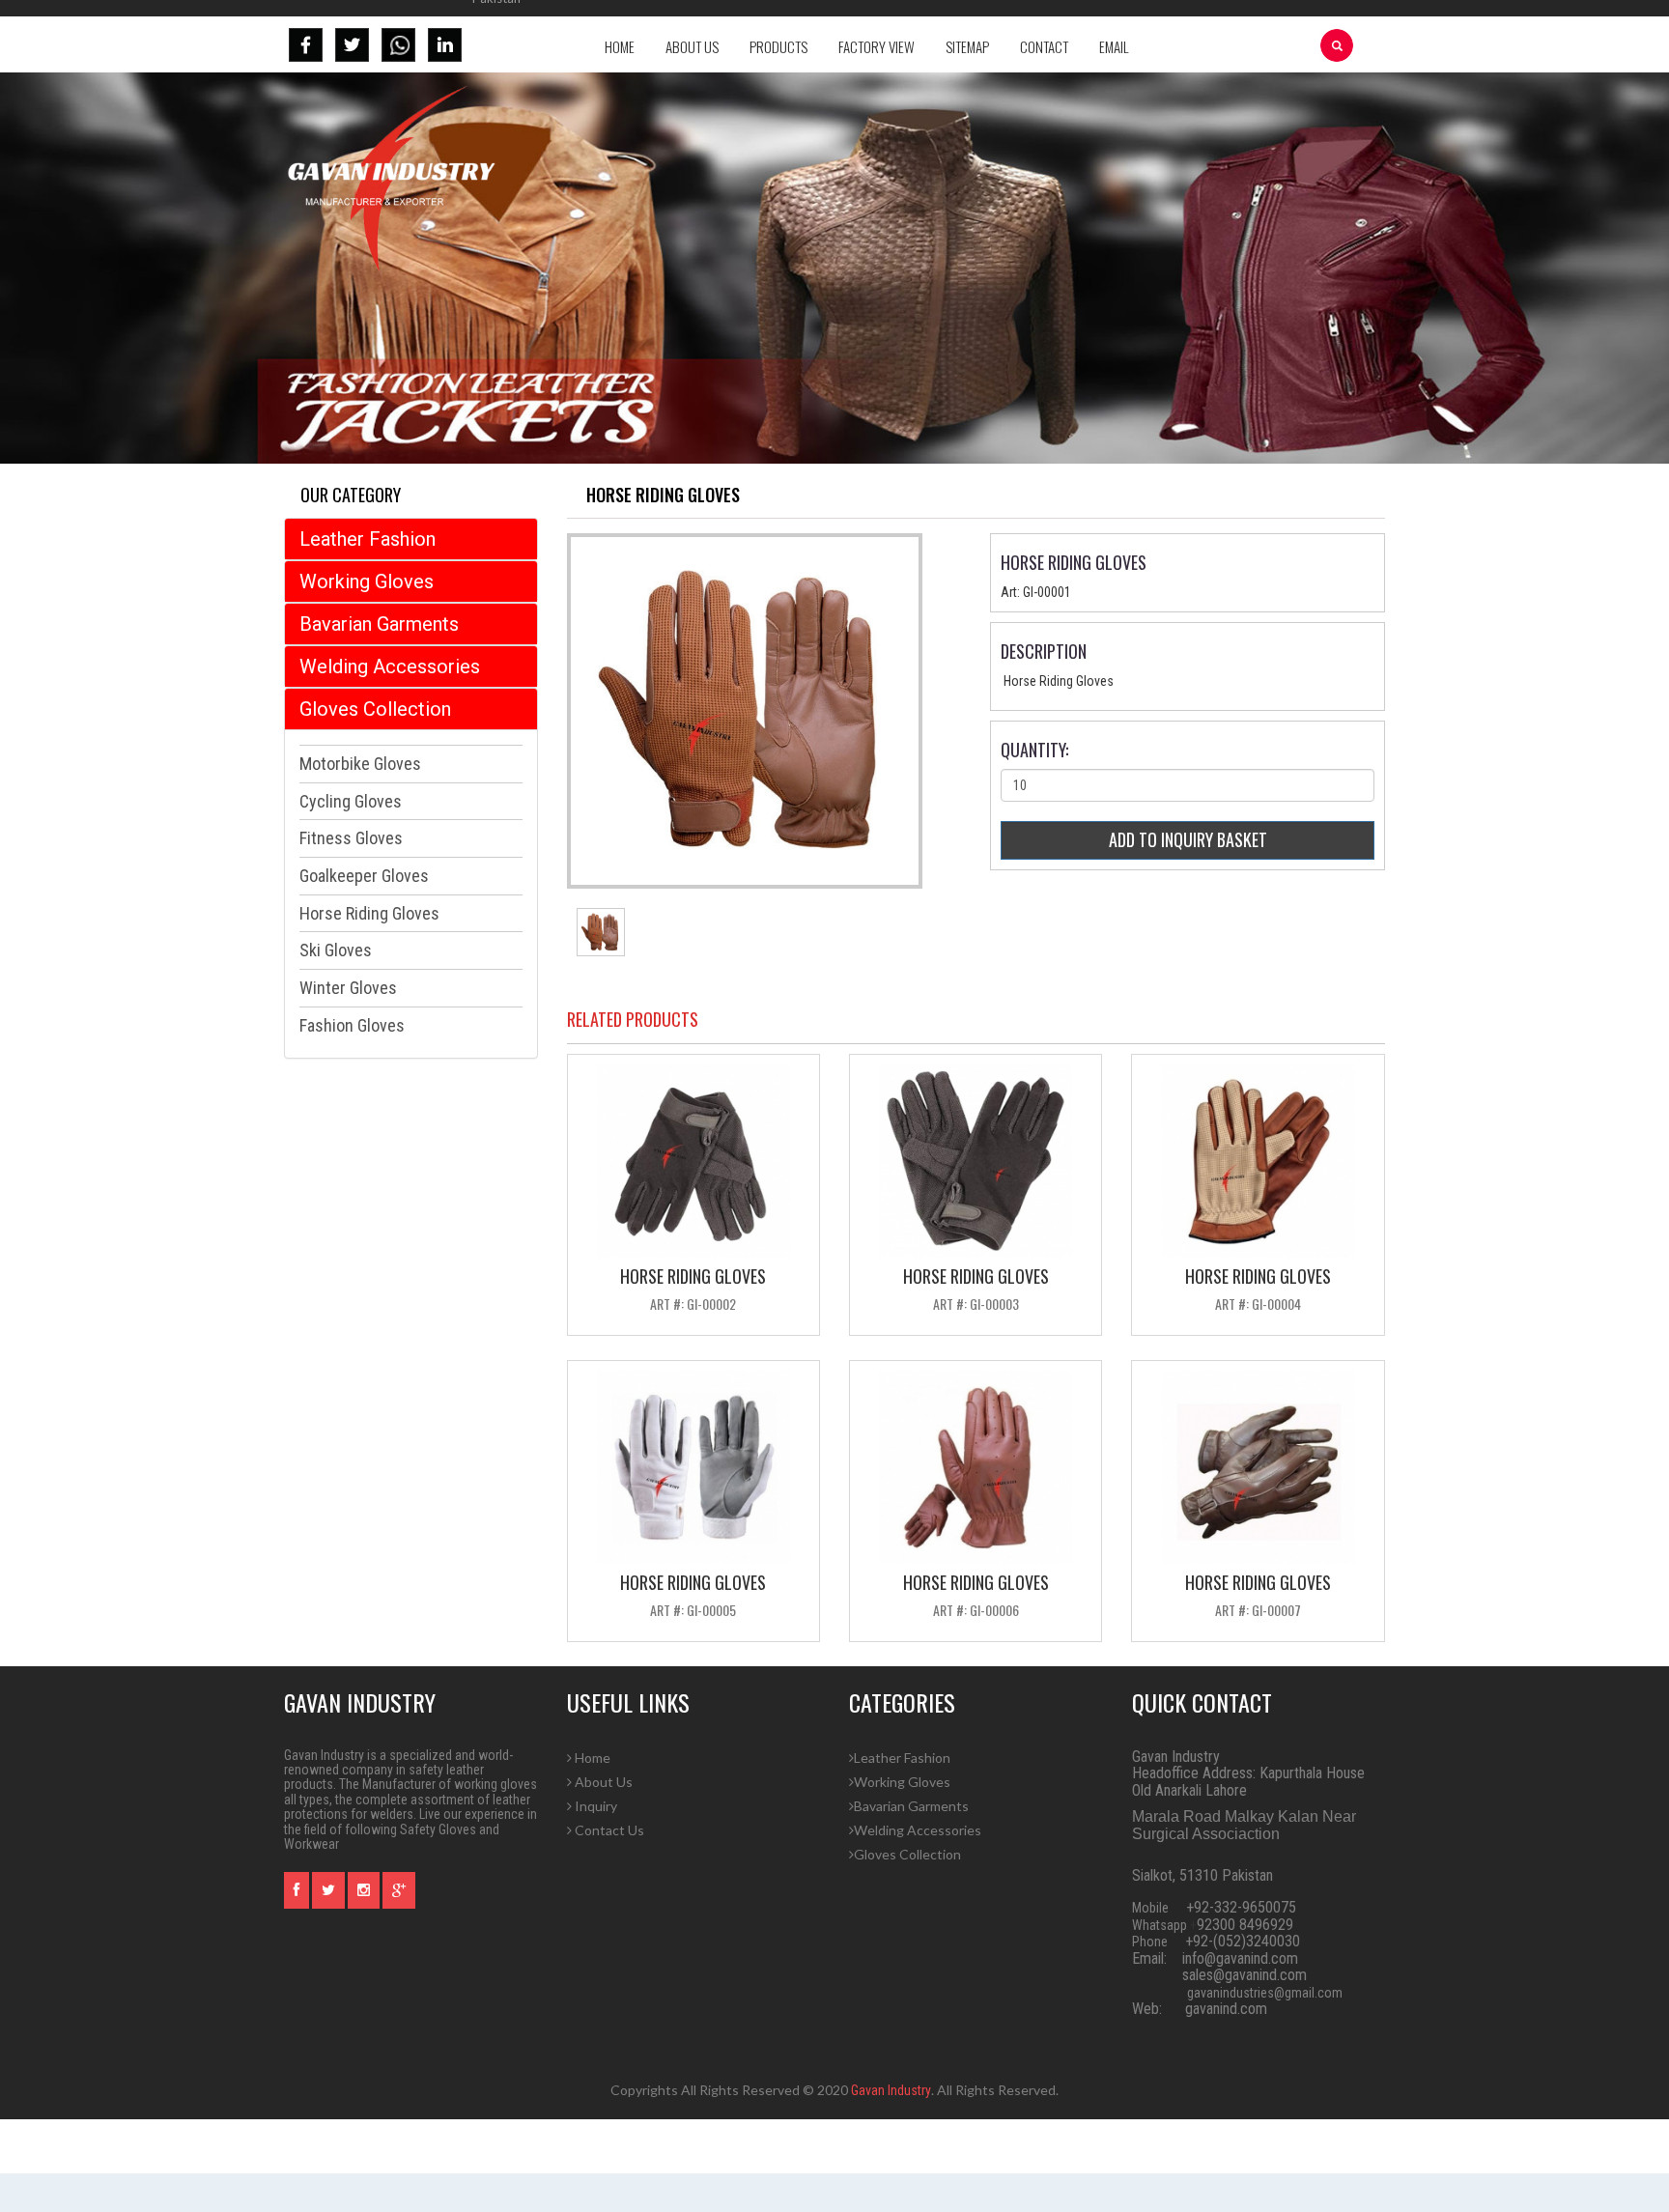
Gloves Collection (375, 709)
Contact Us (608, 1830)
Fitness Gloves (351, 838)
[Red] (601, 931)
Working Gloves (367, 581)
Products (778, 46)
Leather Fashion (368, 539)
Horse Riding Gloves (369, 913)
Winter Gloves (348, 988)
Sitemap (967, 46)
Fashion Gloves (352, 1025)
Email (1114, 46)
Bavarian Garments (379, 624)
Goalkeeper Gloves (364, 876)
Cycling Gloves (351, 801)
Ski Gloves (336, 950)
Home (620, 46)
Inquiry (594, 1806)
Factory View (877, 46)
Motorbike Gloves (360, 764)
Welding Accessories (390, 666)
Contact (1044, 46)
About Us (692, 46)
